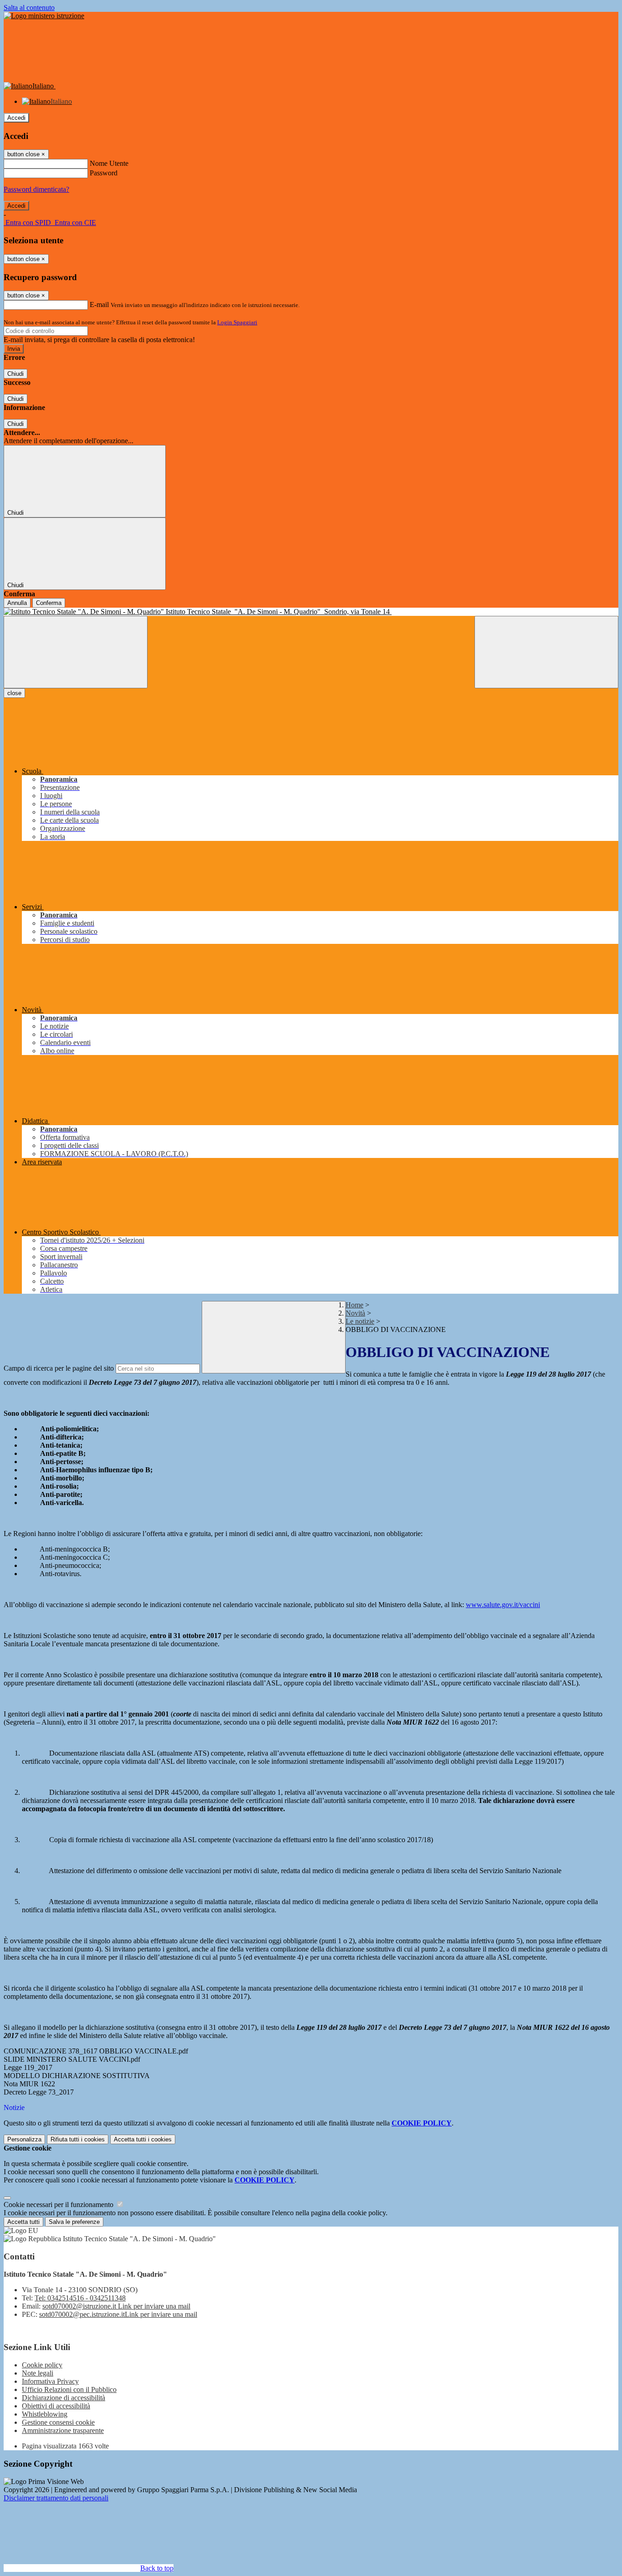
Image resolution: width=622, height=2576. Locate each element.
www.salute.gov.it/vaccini (503, 1605)
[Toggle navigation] (76, 652)
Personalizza (24, 2139)
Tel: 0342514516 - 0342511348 (80, 2298)
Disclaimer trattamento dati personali (56, 2498)
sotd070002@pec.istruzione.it (118, 2314)
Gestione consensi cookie (58, 2422)
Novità (355, 1313)
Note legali (38, 2373)
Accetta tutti (143, 2139)
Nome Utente (109, 163)
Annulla (17, 603)
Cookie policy (42, 2365)
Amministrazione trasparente (63, 2430)
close (14, 693)
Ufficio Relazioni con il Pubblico (69, 2389)
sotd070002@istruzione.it (116, 2306)
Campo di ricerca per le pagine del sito (59, 1368)
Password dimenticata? (36, 189)
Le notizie (360, 1321)
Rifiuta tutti (78, 2139)
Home (354, 1305)
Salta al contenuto (29, 8)
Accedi (16, 118)
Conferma (49, 603)
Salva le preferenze (74, 2222)
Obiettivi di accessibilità (56, 2406)
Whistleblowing (45, 2414)
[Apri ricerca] (546, 652)
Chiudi (15, 374)
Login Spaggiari (237, 322)
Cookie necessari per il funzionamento (59, 2205)
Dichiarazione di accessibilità (64, 2398)
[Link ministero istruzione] (44, 16)
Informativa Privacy (50, 2381)
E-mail (99, 305)
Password (104, 173)
